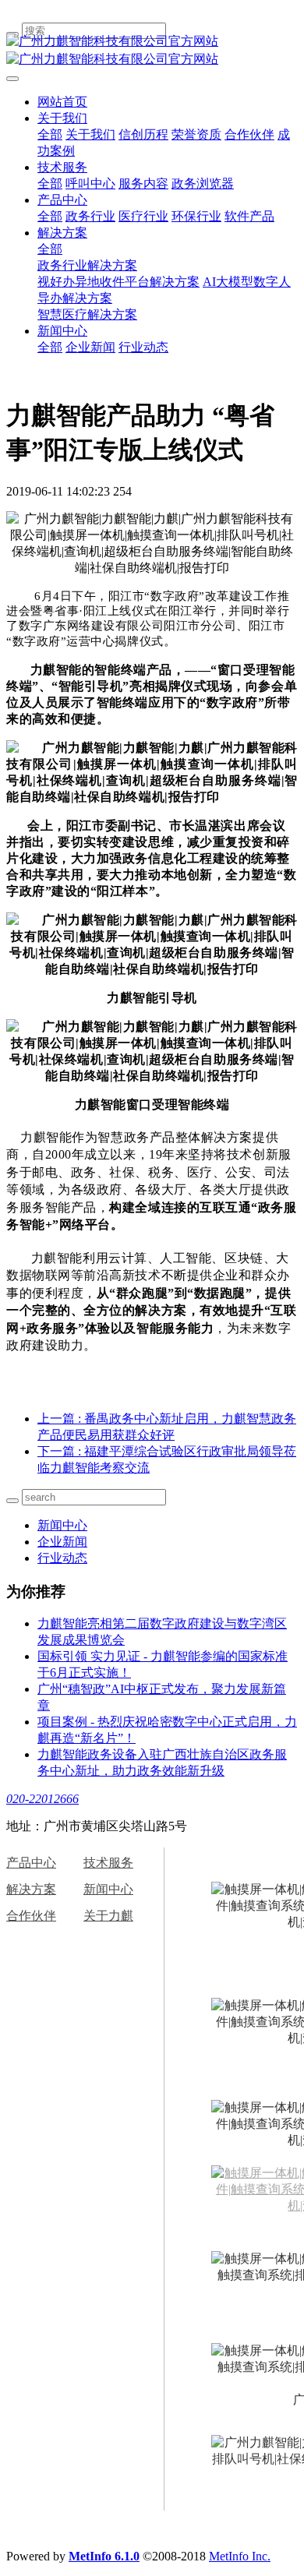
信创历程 (143, 134)
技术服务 (62, 167)
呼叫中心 (90, 183)
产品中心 (62, 200)
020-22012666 (42, 1799)
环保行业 (196, 216)
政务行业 (90, 216)
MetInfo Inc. (240, 2556)
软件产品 (249, 216)
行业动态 (143, 347)
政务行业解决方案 (87, 265)
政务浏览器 (203, 183)
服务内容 (143, 183)
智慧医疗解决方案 (87, 314)
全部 (50, 134)
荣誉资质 (196, 134)
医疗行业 (143, 216)
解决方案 (62, 233)
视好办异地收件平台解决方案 (118, 282)
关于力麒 (108, 1916)
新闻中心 (62, 331)
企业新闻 (90, 347)
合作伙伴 (249, 134)
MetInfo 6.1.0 (104, 2556)
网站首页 (62, 102)
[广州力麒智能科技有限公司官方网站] (152, 42)
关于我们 (62, 118)
